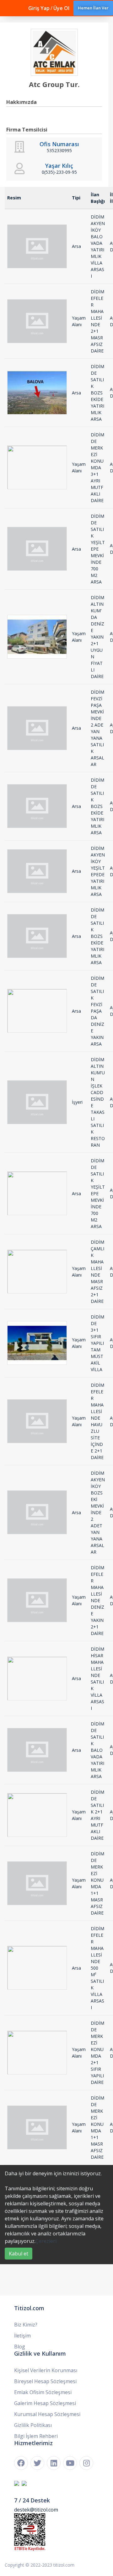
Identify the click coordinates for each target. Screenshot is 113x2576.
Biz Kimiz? (26, 2325)
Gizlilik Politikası (33, 2425)
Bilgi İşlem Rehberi (36, 2436)
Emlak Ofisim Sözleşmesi (43, 2392)
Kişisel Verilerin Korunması (46, 2370)
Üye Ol (61, 8)
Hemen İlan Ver (93, 8)
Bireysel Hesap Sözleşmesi (45, 2381)
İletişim (22, 2336)
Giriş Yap (39, 8)
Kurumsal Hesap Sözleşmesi (47, 2414)
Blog (20, 2347)
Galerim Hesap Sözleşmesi (45, 2403)
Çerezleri (46, 2241)
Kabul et (19, 2254)
